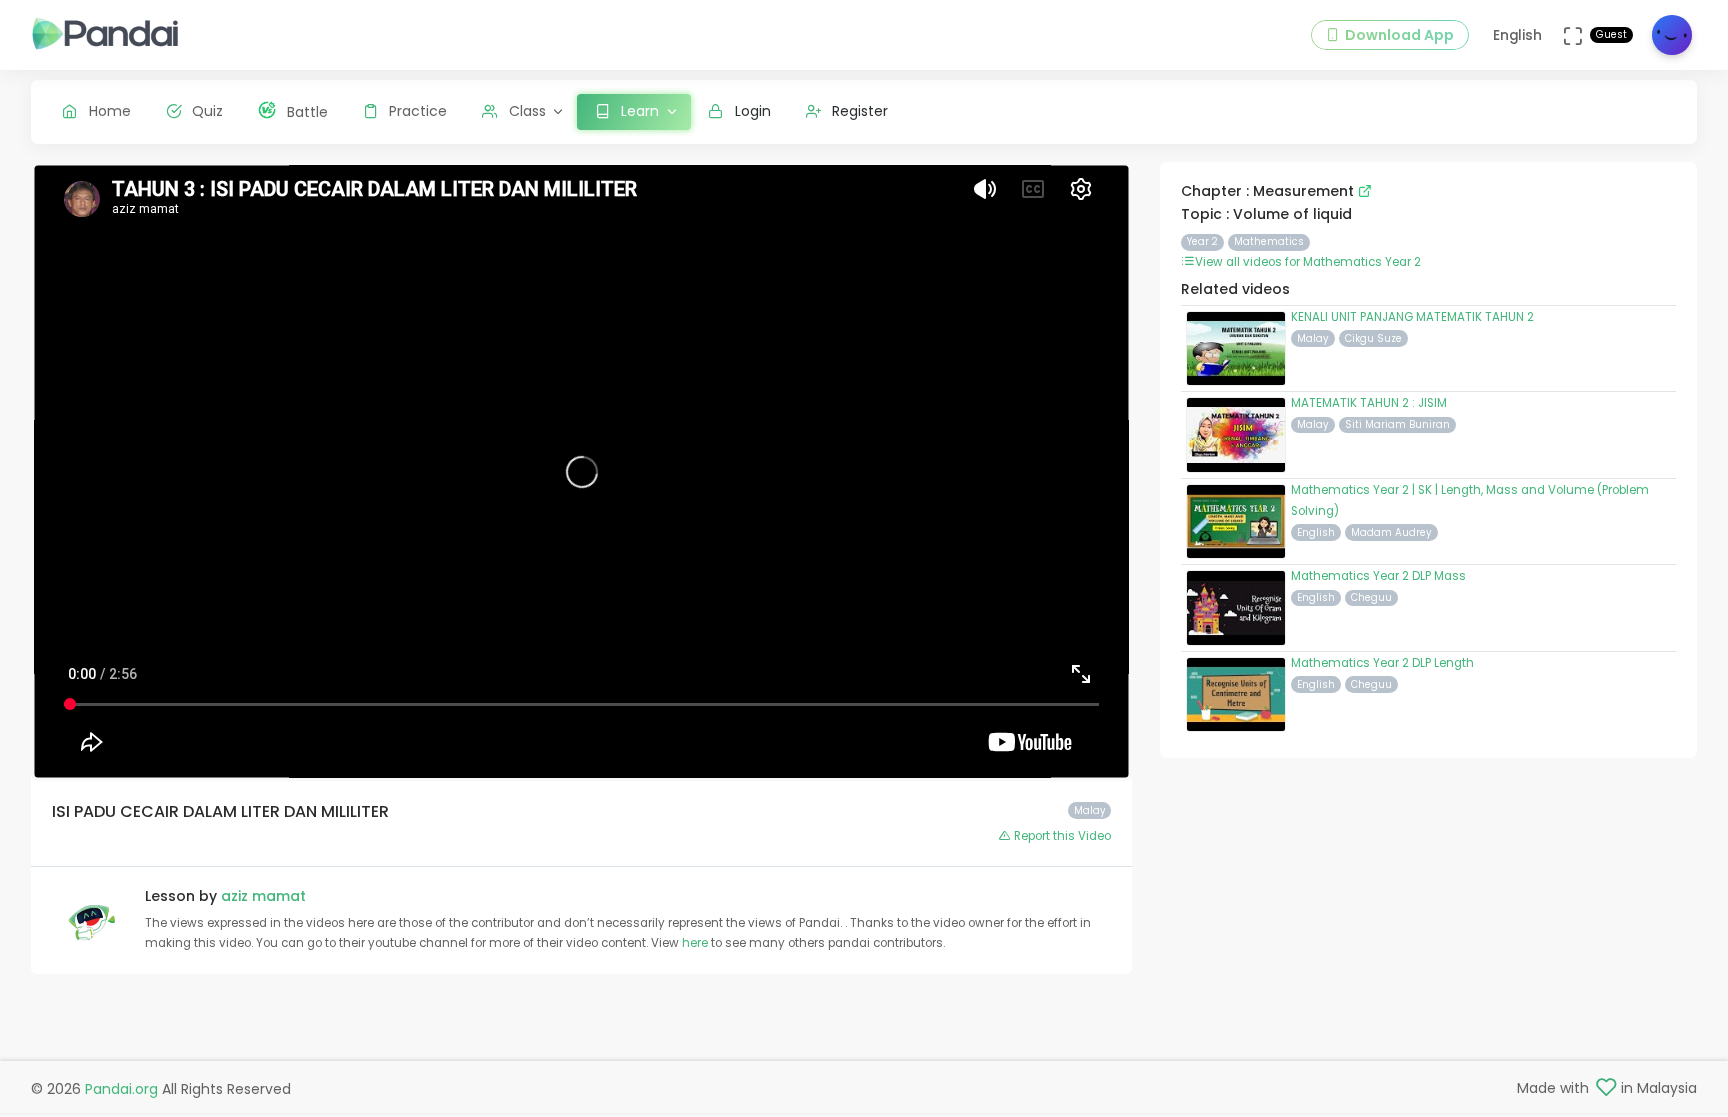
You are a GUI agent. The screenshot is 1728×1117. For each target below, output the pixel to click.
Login (753, 111)
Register (860, 111)
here (696, 943)
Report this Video (1061, 836)
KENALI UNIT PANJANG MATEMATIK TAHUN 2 (1412, 317)
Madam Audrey (1391, 532)
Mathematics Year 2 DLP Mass (1378, 576)
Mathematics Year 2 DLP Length (1382, 663)
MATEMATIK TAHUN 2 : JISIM (1369, 403)
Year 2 (1202, 241)
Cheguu (1371, 597)
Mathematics (1269, 241)
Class (527, 111)
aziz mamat (263, 896)
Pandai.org (121, 1089)
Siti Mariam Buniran (1397, 424)
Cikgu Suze (1373, 338)
